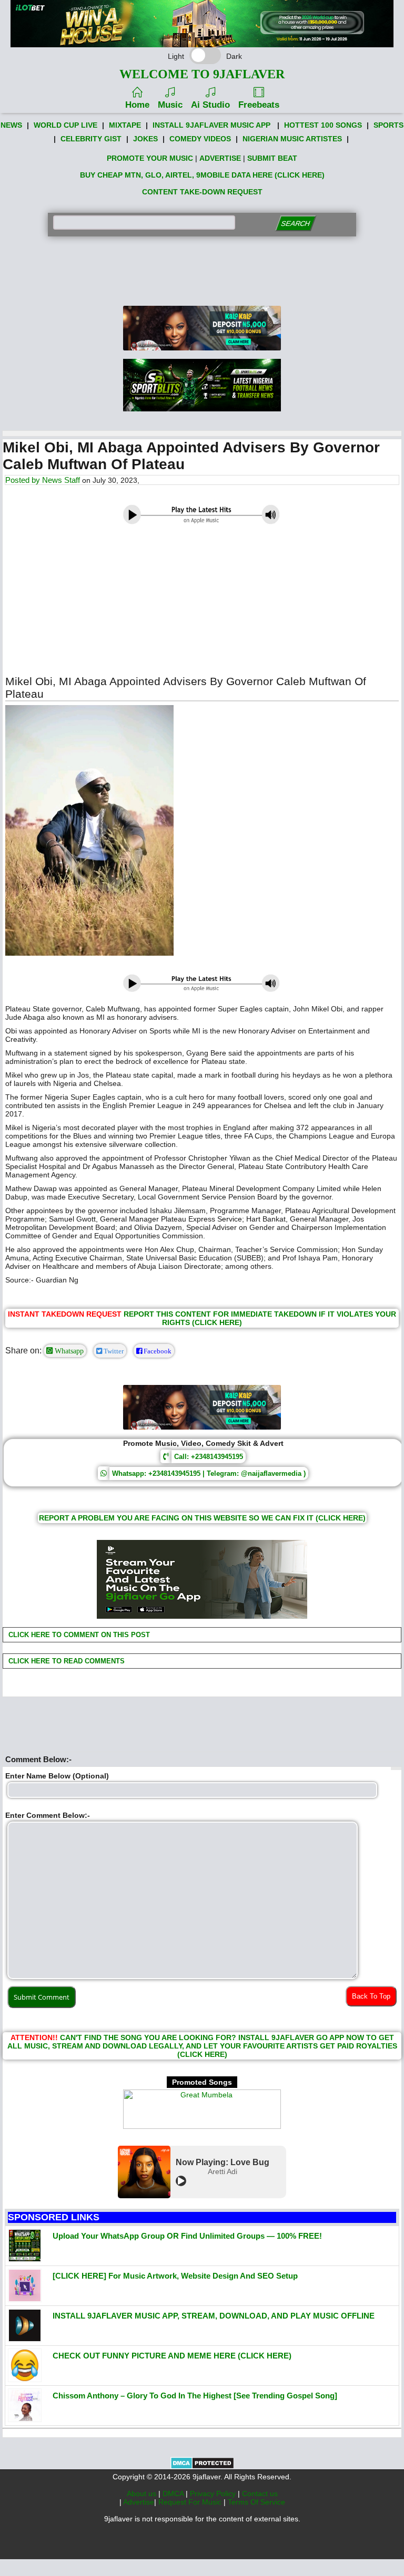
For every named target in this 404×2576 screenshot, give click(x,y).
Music (170, 105)
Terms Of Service (256, 2502)
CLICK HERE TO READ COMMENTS (65, 1661)
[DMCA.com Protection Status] (202, 2467)
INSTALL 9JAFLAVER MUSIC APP (211, 125)
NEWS (11, 125)
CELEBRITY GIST (91, 139)
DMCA (174, 2494)
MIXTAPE (125, 125)
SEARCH (295, 224)
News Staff (61, 480)
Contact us (260, 2494)
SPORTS (388, 125)
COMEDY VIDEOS (200, 139)
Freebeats (259, 105)
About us (143, 2494)
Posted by (24, 480)
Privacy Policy (214, 2494)
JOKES (145, 139)
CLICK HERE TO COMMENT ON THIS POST (78, 1635)
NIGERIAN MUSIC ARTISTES (292, 139)
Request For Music (191, 2502)
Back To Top (371, 1996)
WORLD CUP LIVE (65, 125)
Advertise (139, 2502)
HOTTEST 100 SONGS (323, 125)
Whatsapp (68, 1351)
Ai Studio (210, 105)
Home (137, 105)
